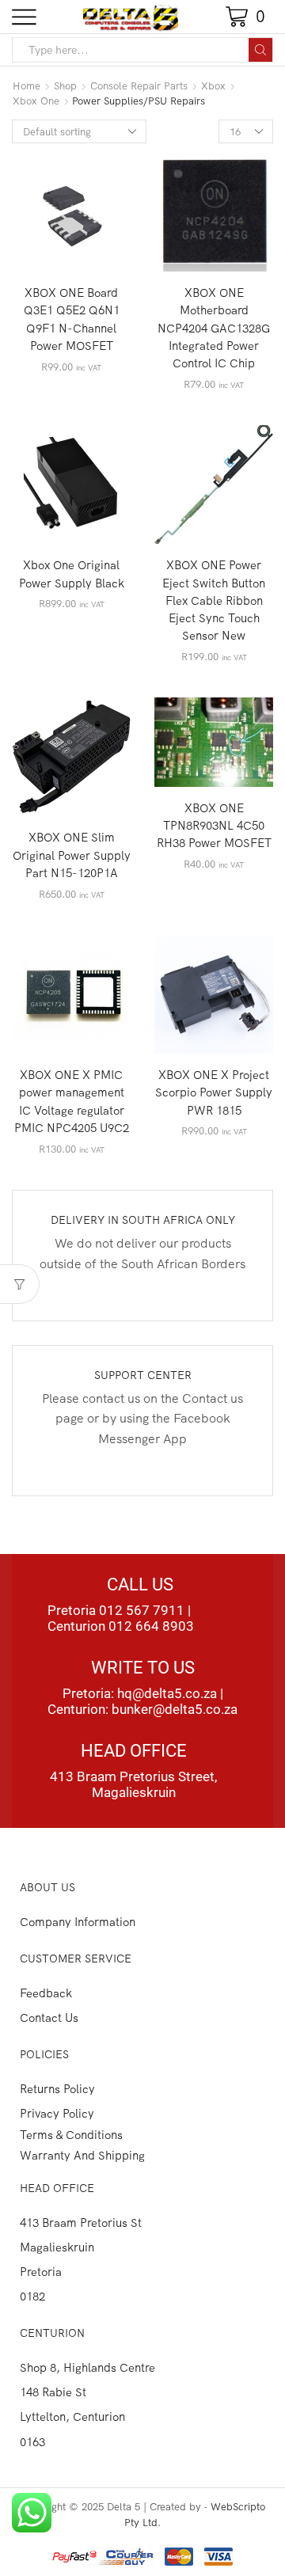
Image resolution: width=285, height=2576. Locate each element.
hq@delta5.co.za (167, 1693)
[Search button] (260, 50)
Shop (65, 85)
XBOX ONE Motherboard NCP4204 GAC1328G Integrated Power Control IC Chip (214, 328)
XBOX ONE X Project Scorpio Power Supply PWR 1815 (214, 1092)
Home (27, 85)
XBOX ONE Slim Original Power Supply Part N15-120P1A (72, 855)
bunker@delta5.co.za (175, 1709)
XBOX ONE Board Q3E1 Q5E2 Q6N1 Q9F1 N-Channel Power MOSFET (72, 319)
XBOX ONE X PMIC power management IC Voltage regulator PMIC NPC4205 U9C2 (72, 1101)
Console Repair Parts (139, 85)
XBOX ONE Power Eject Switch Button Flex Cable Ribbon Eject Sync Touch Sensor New (214, 600)
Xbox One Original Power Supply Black (72, 574)
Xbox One (36, 101)
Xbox (213, 85)
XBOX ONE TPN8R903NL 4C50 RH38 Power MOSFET (214, 825)
